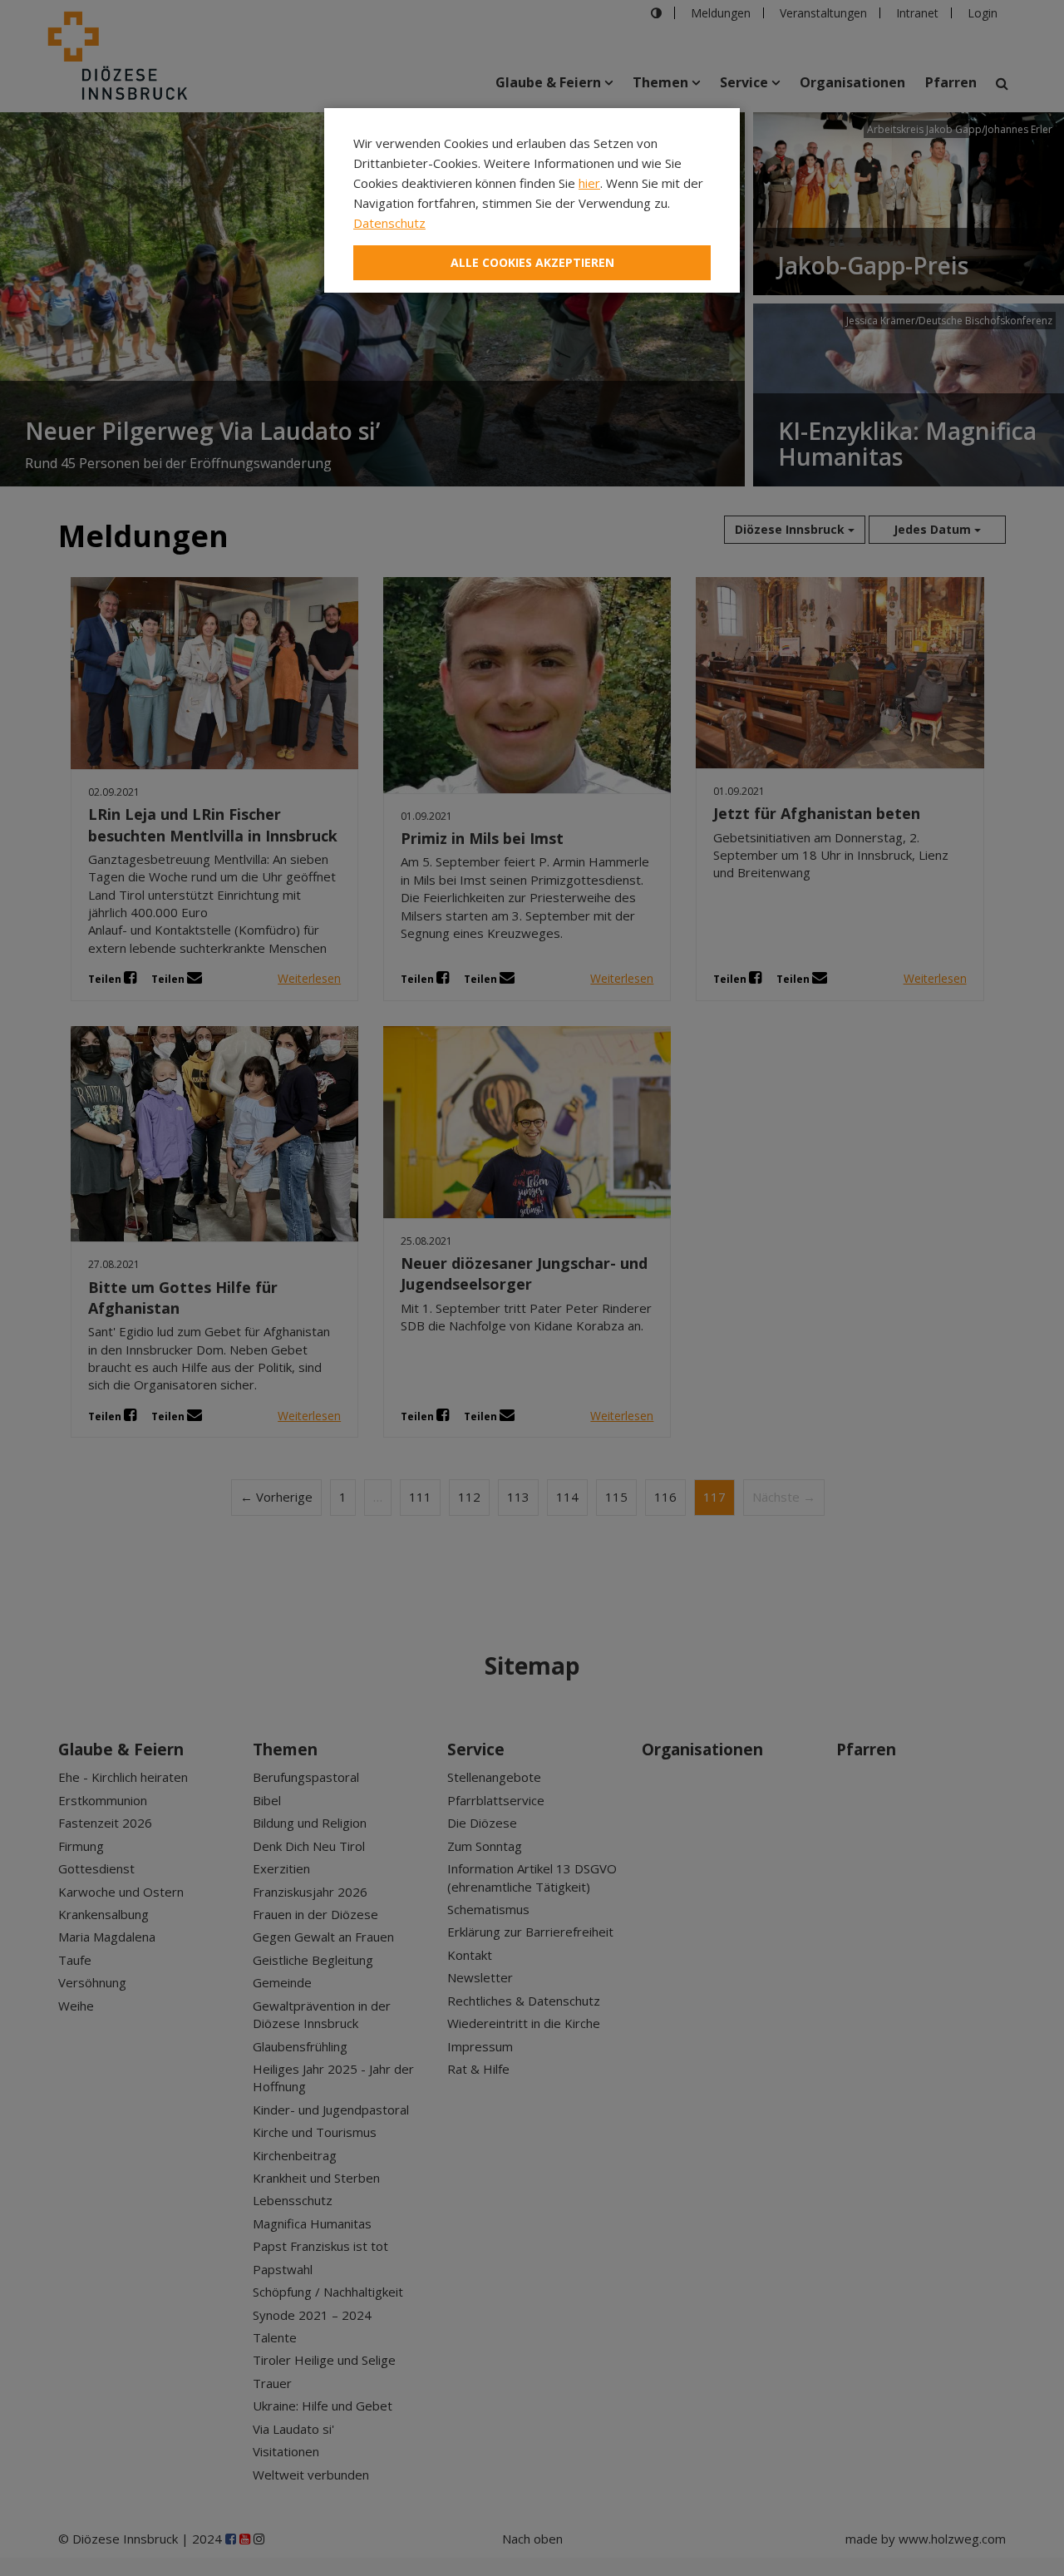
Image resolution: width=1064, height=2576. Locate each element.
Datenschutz (389, 223)
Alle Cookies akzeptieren (532, 262)
